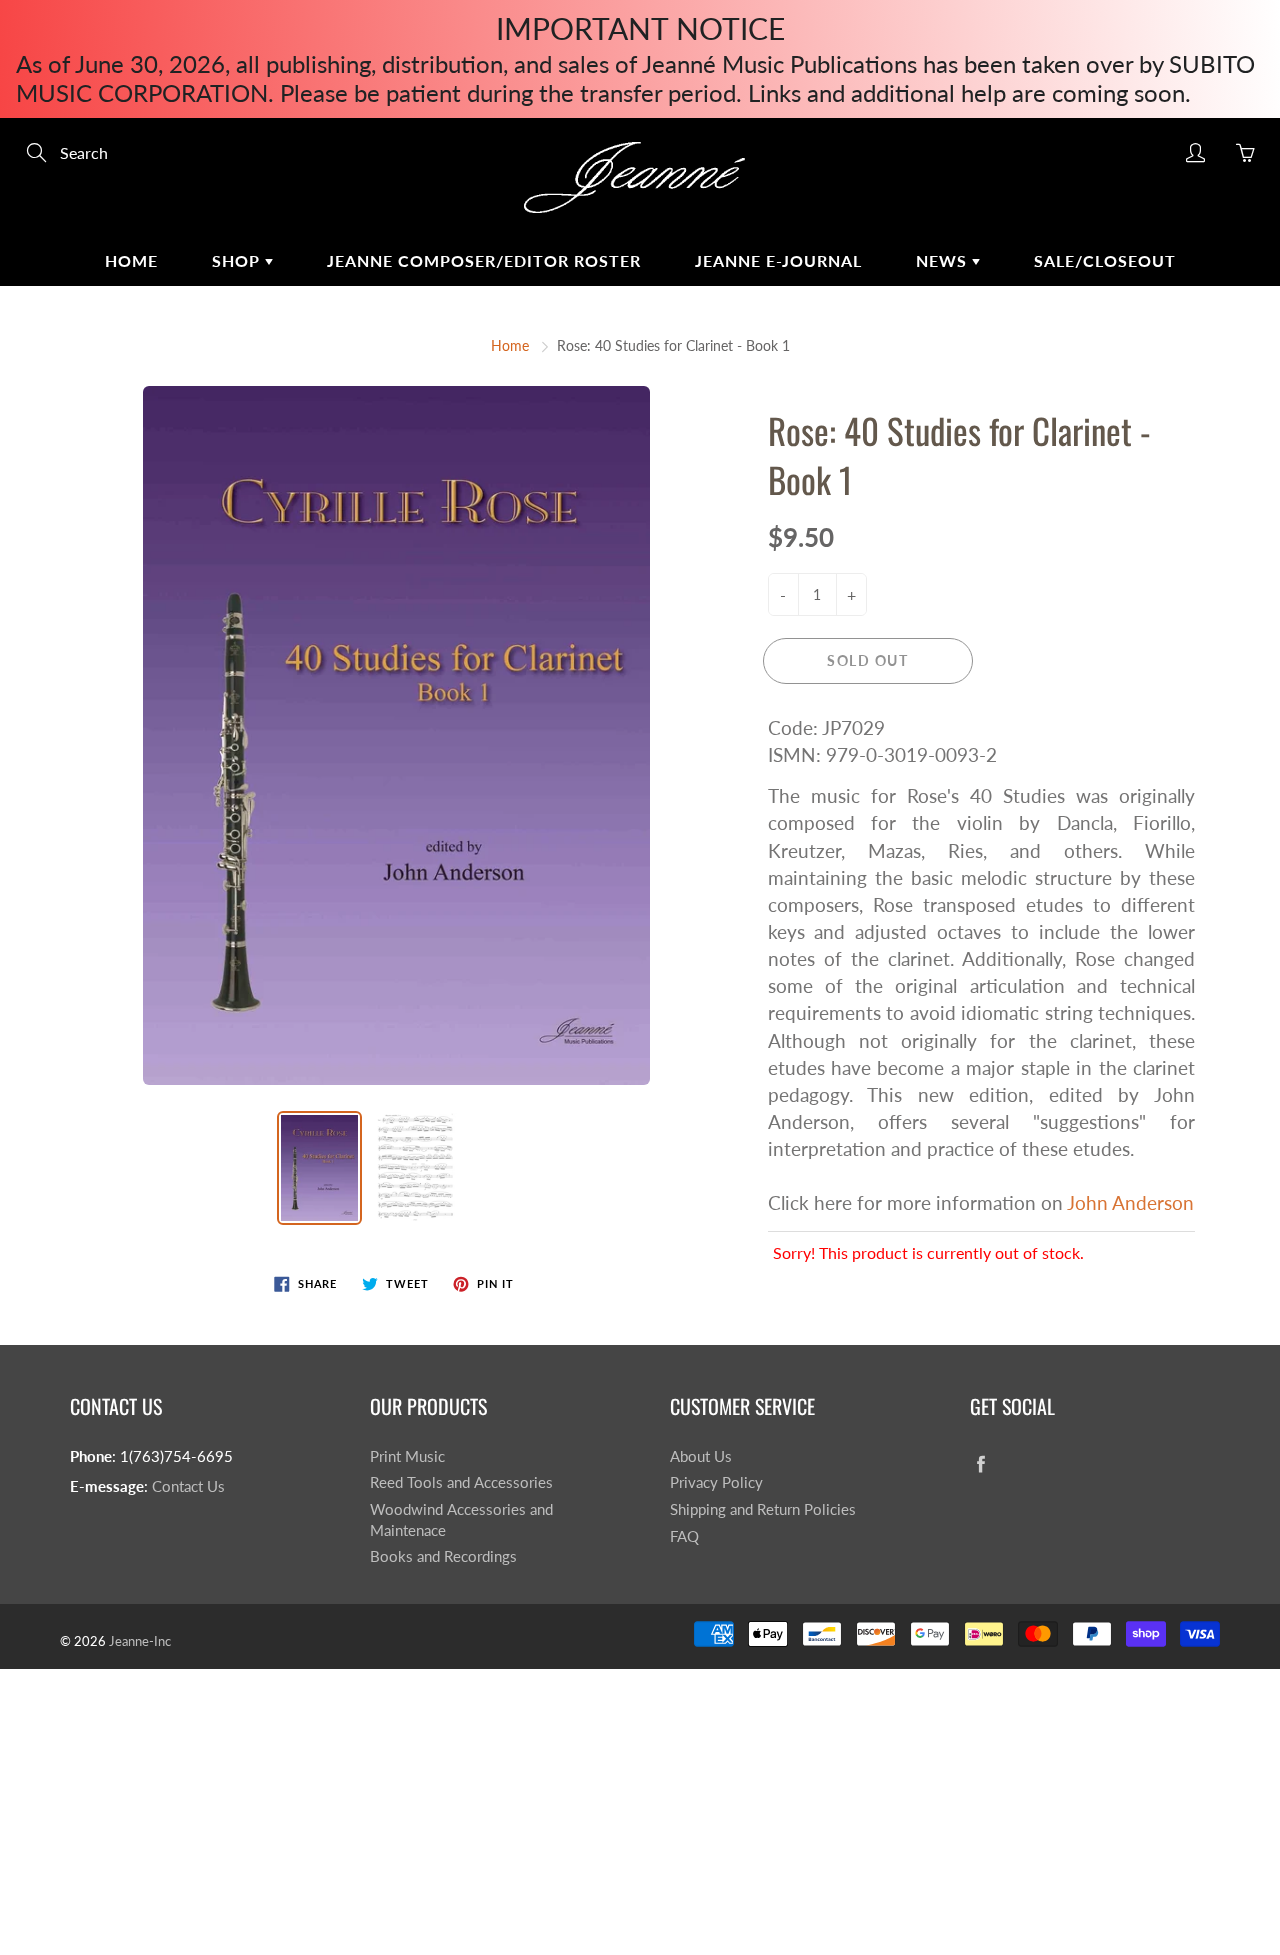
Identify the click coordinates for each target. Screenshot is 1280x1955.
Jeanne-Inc (140, 1641)
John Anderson (1130, 1202)
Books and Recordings (443, 1556)
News (944, 260)
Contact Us (188, 1486)
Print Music (407, 1456)
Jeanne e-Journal (778, 260)
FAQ (684, 1536)
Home (131, 260)
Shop (238, 260)
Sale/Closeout (1105, 260)
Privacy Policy (716, 1482)
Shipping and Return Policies (763, 1509)
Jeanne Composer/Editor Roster (484, 260)
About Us (701, 1456)
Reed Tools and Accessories (461, 1482)
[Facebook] (980, 1464)
